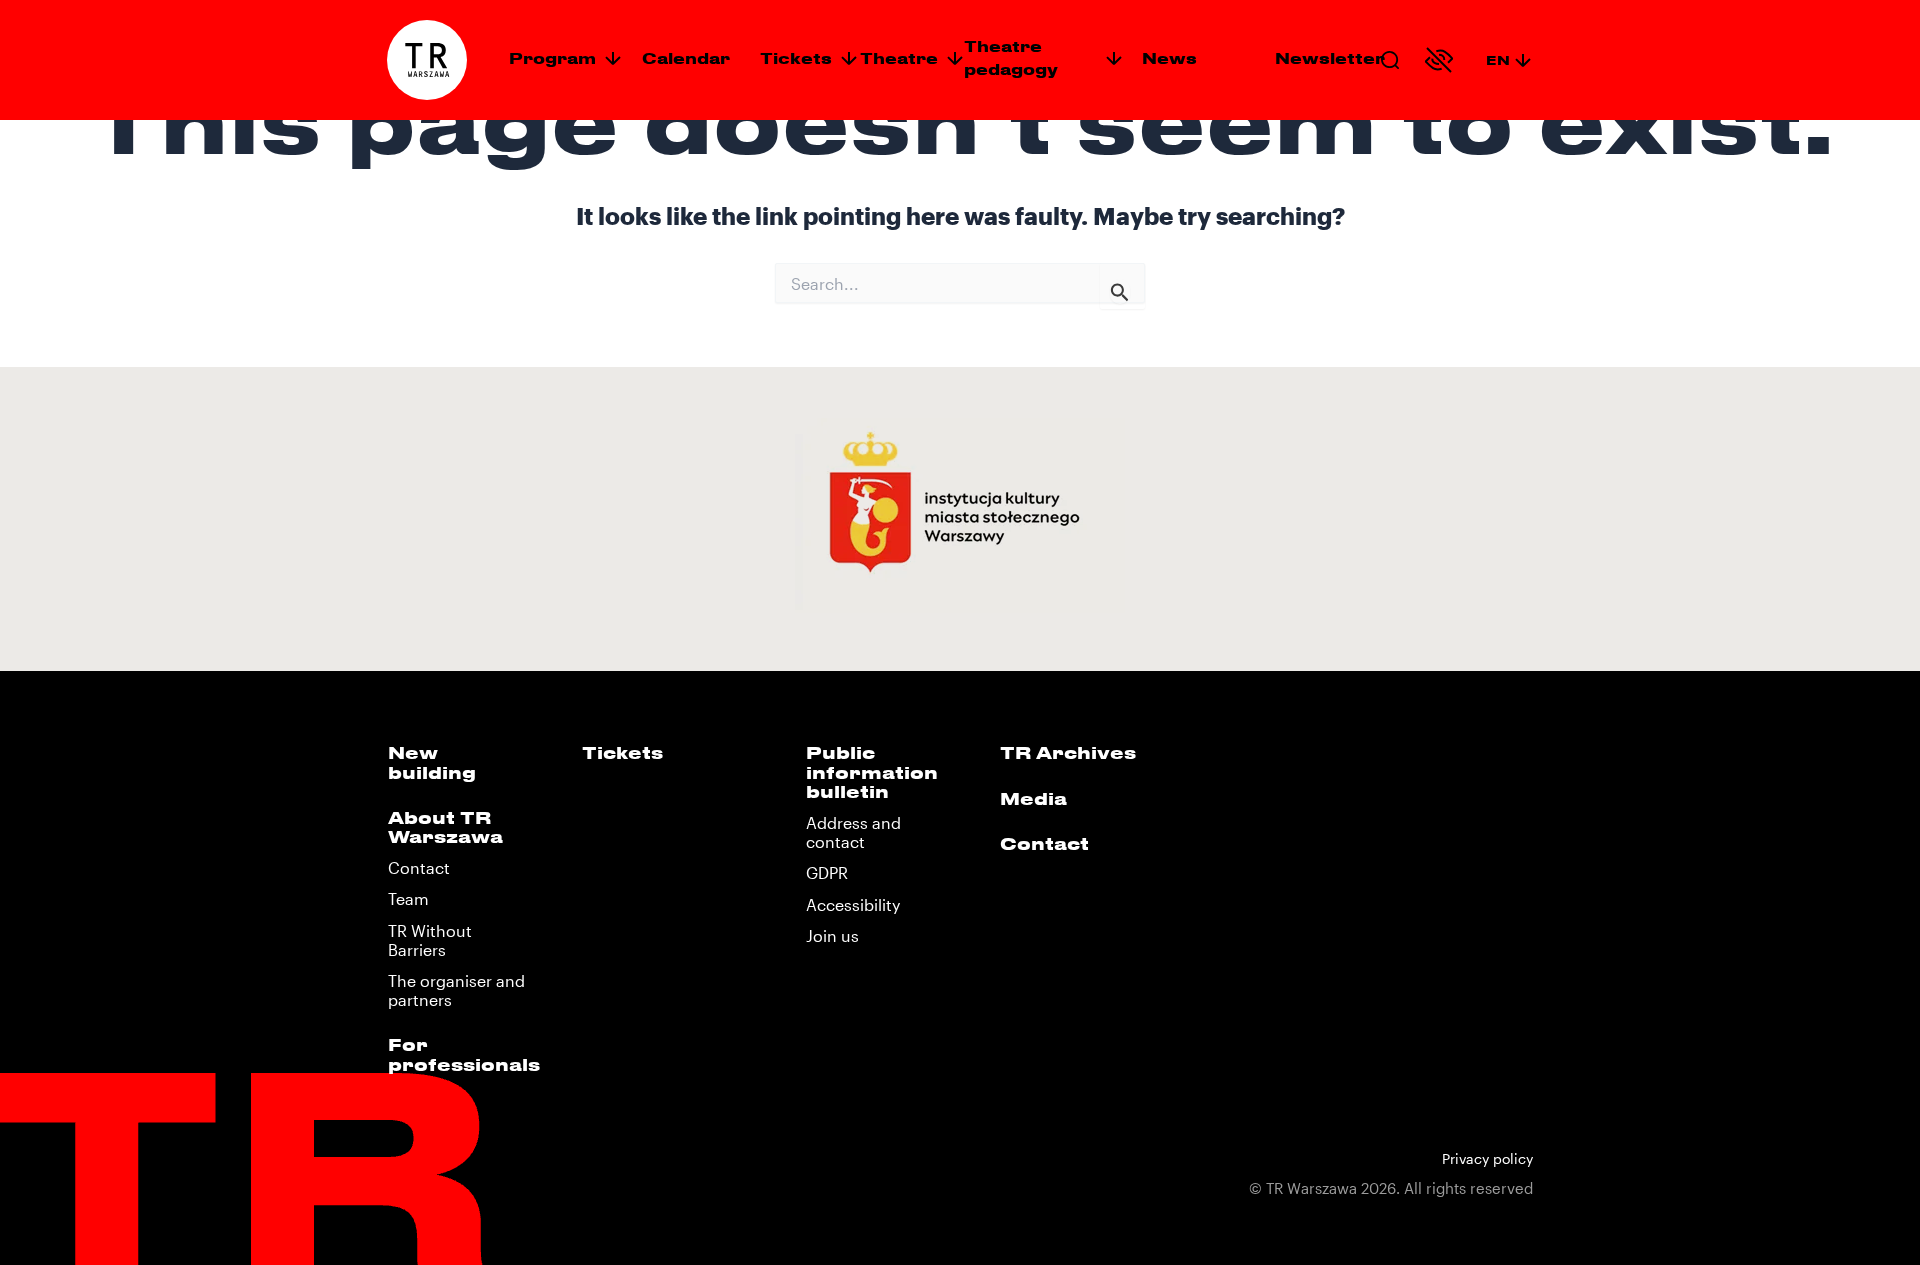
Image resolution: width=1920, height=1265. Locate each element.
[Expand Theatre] (955, 58)
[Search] (1390, 60)
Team (408, 898)
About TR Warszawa (445, 826)
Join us (832, 935)
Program (552, 58)
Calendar (686, 58)
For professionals (464, 1053)
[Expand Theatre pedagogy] (1114, 58)
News (1169, 58)
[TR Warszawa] (427, 60)
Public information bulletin (872, 771)
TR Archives (1068, 752)
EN (1498, 59)
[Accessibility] (1439, 60)
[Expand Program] (613, 58)
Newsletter (1330, 58)
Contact (419, 867)
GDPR (827, 872)
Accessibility (853, 904)
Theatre (899, 58)
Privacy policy (1487, 1158)
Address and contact (853, 832)
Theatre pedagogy (1011, 57)
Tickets (796, 58)
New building (432, 761)
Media (1033, 798)
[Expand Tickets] (849, 58)
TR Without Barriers (430, 940)
